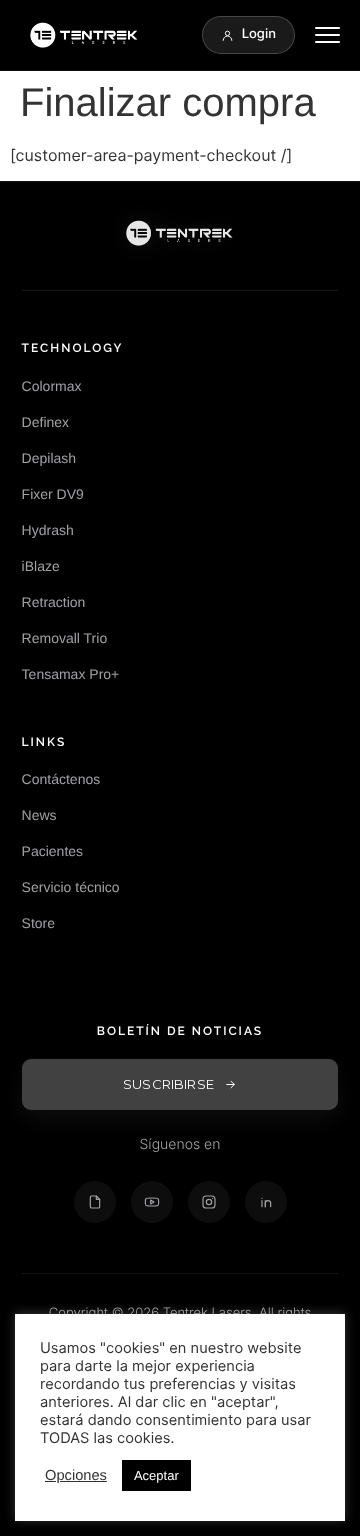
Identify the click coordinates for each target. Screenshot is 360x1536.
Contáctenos (61, 779)
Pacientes (52, 851)
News (39, 815)
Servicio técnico (71, 887)
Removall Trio (65, 638)
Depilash (49, 458)
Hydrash (48, 530)
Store (38, 923)
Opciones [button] (76, 1476)
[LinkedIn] (266, 1202)
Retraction (54, 602)
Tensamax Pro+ (71, 674)
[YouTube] (152, 1202)
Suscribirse (168, 1084)
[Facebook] (95, 1202)
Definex (45, 422)
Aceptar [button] (156, 1475)
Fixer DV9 (53, 494)
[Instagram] (209, 1202)
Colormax (52, 386)
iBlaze (41, 566)
